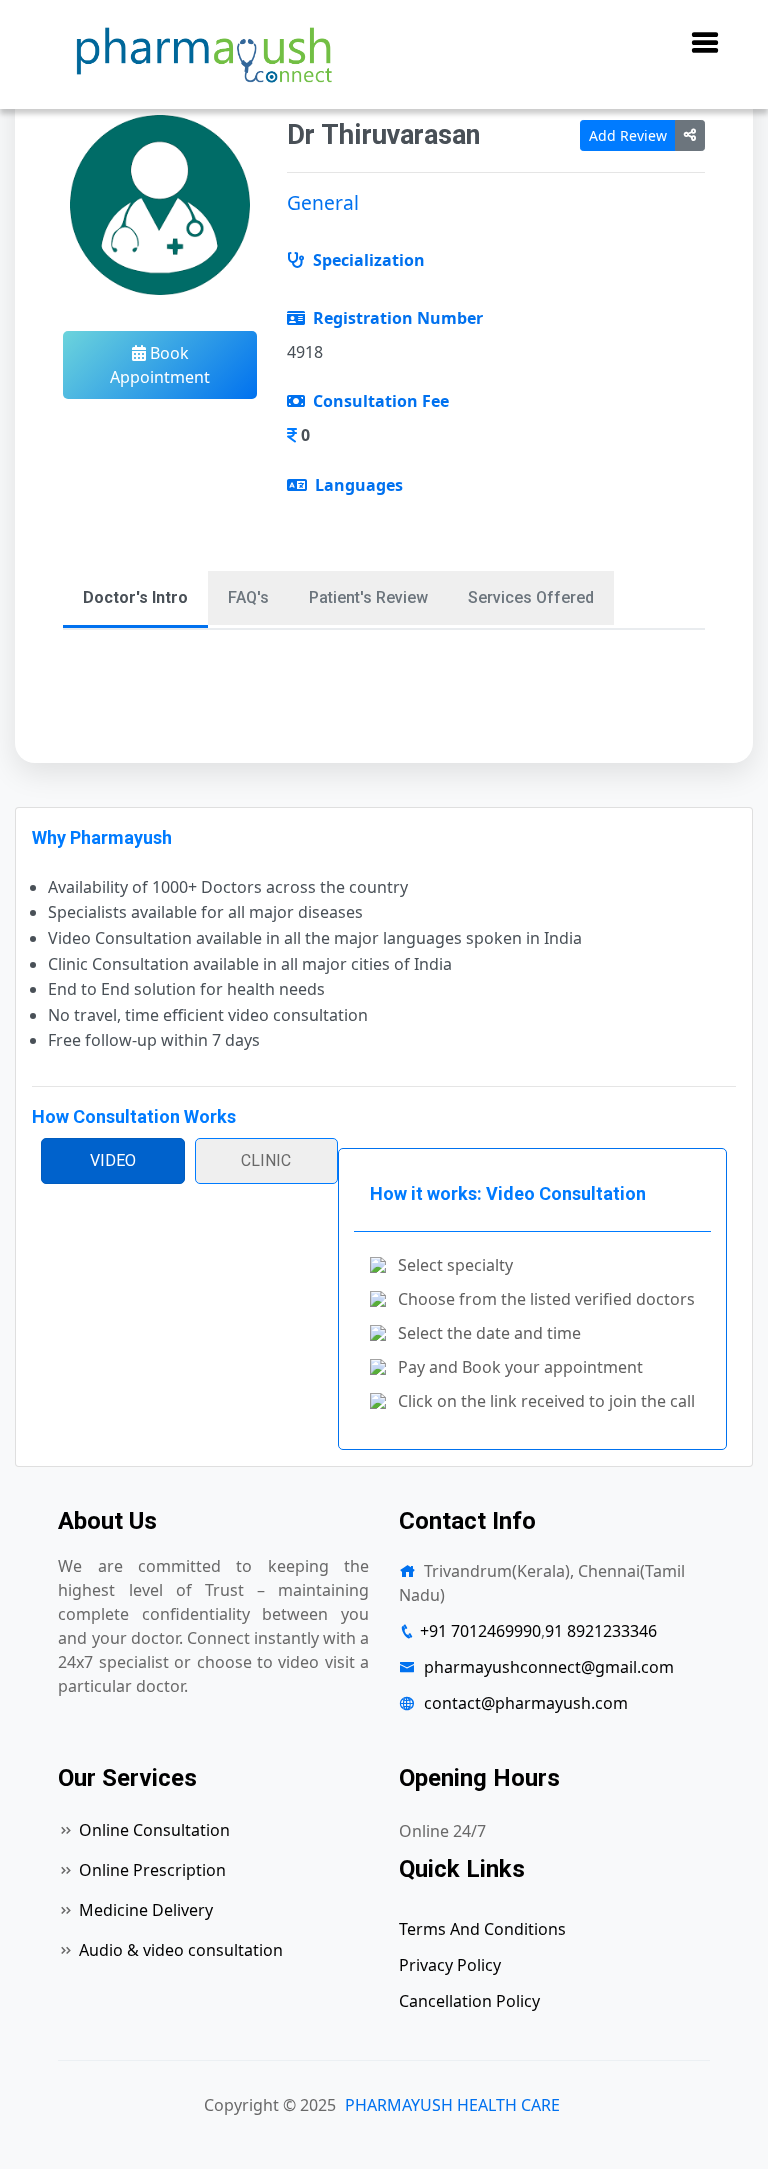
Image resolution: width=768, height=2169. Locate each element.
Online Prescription (152, 1870)
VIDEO (113, 1160)
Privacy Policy (450, 1965)
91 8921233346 (601, 1631)
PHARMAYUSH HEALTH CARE (452, 2105)
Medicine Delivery (146, 1910)
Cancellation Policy (469, 2001)
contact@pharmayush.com (526, 1703)
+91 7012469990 (480, 1631)
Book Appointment (160, 365)
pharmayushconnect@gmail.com (549, 1667)
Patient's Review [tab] (368, 597)
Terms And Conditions (482, 1929)
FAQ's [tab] (248, 597)
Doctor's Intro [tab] (135, 597)
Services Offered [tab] (531, 597)
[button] (695, 43)
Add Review (628, 135)
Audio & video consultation (181, 1950)
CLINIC (266, 1160)
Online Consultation (154, 1830)
